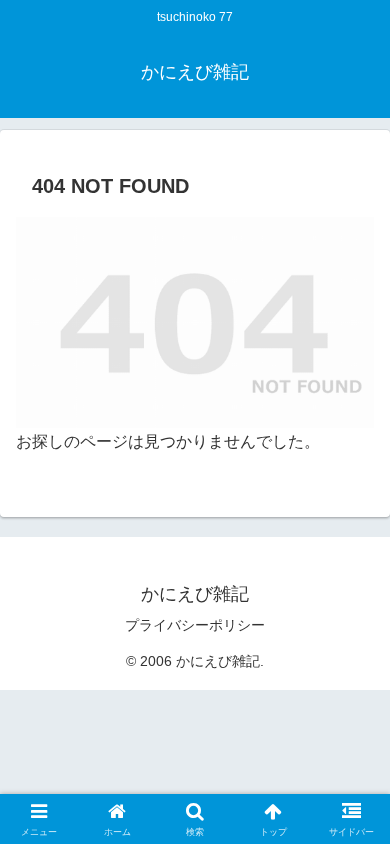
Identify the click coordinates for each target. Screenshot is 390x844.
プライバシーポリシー (195, 625)
